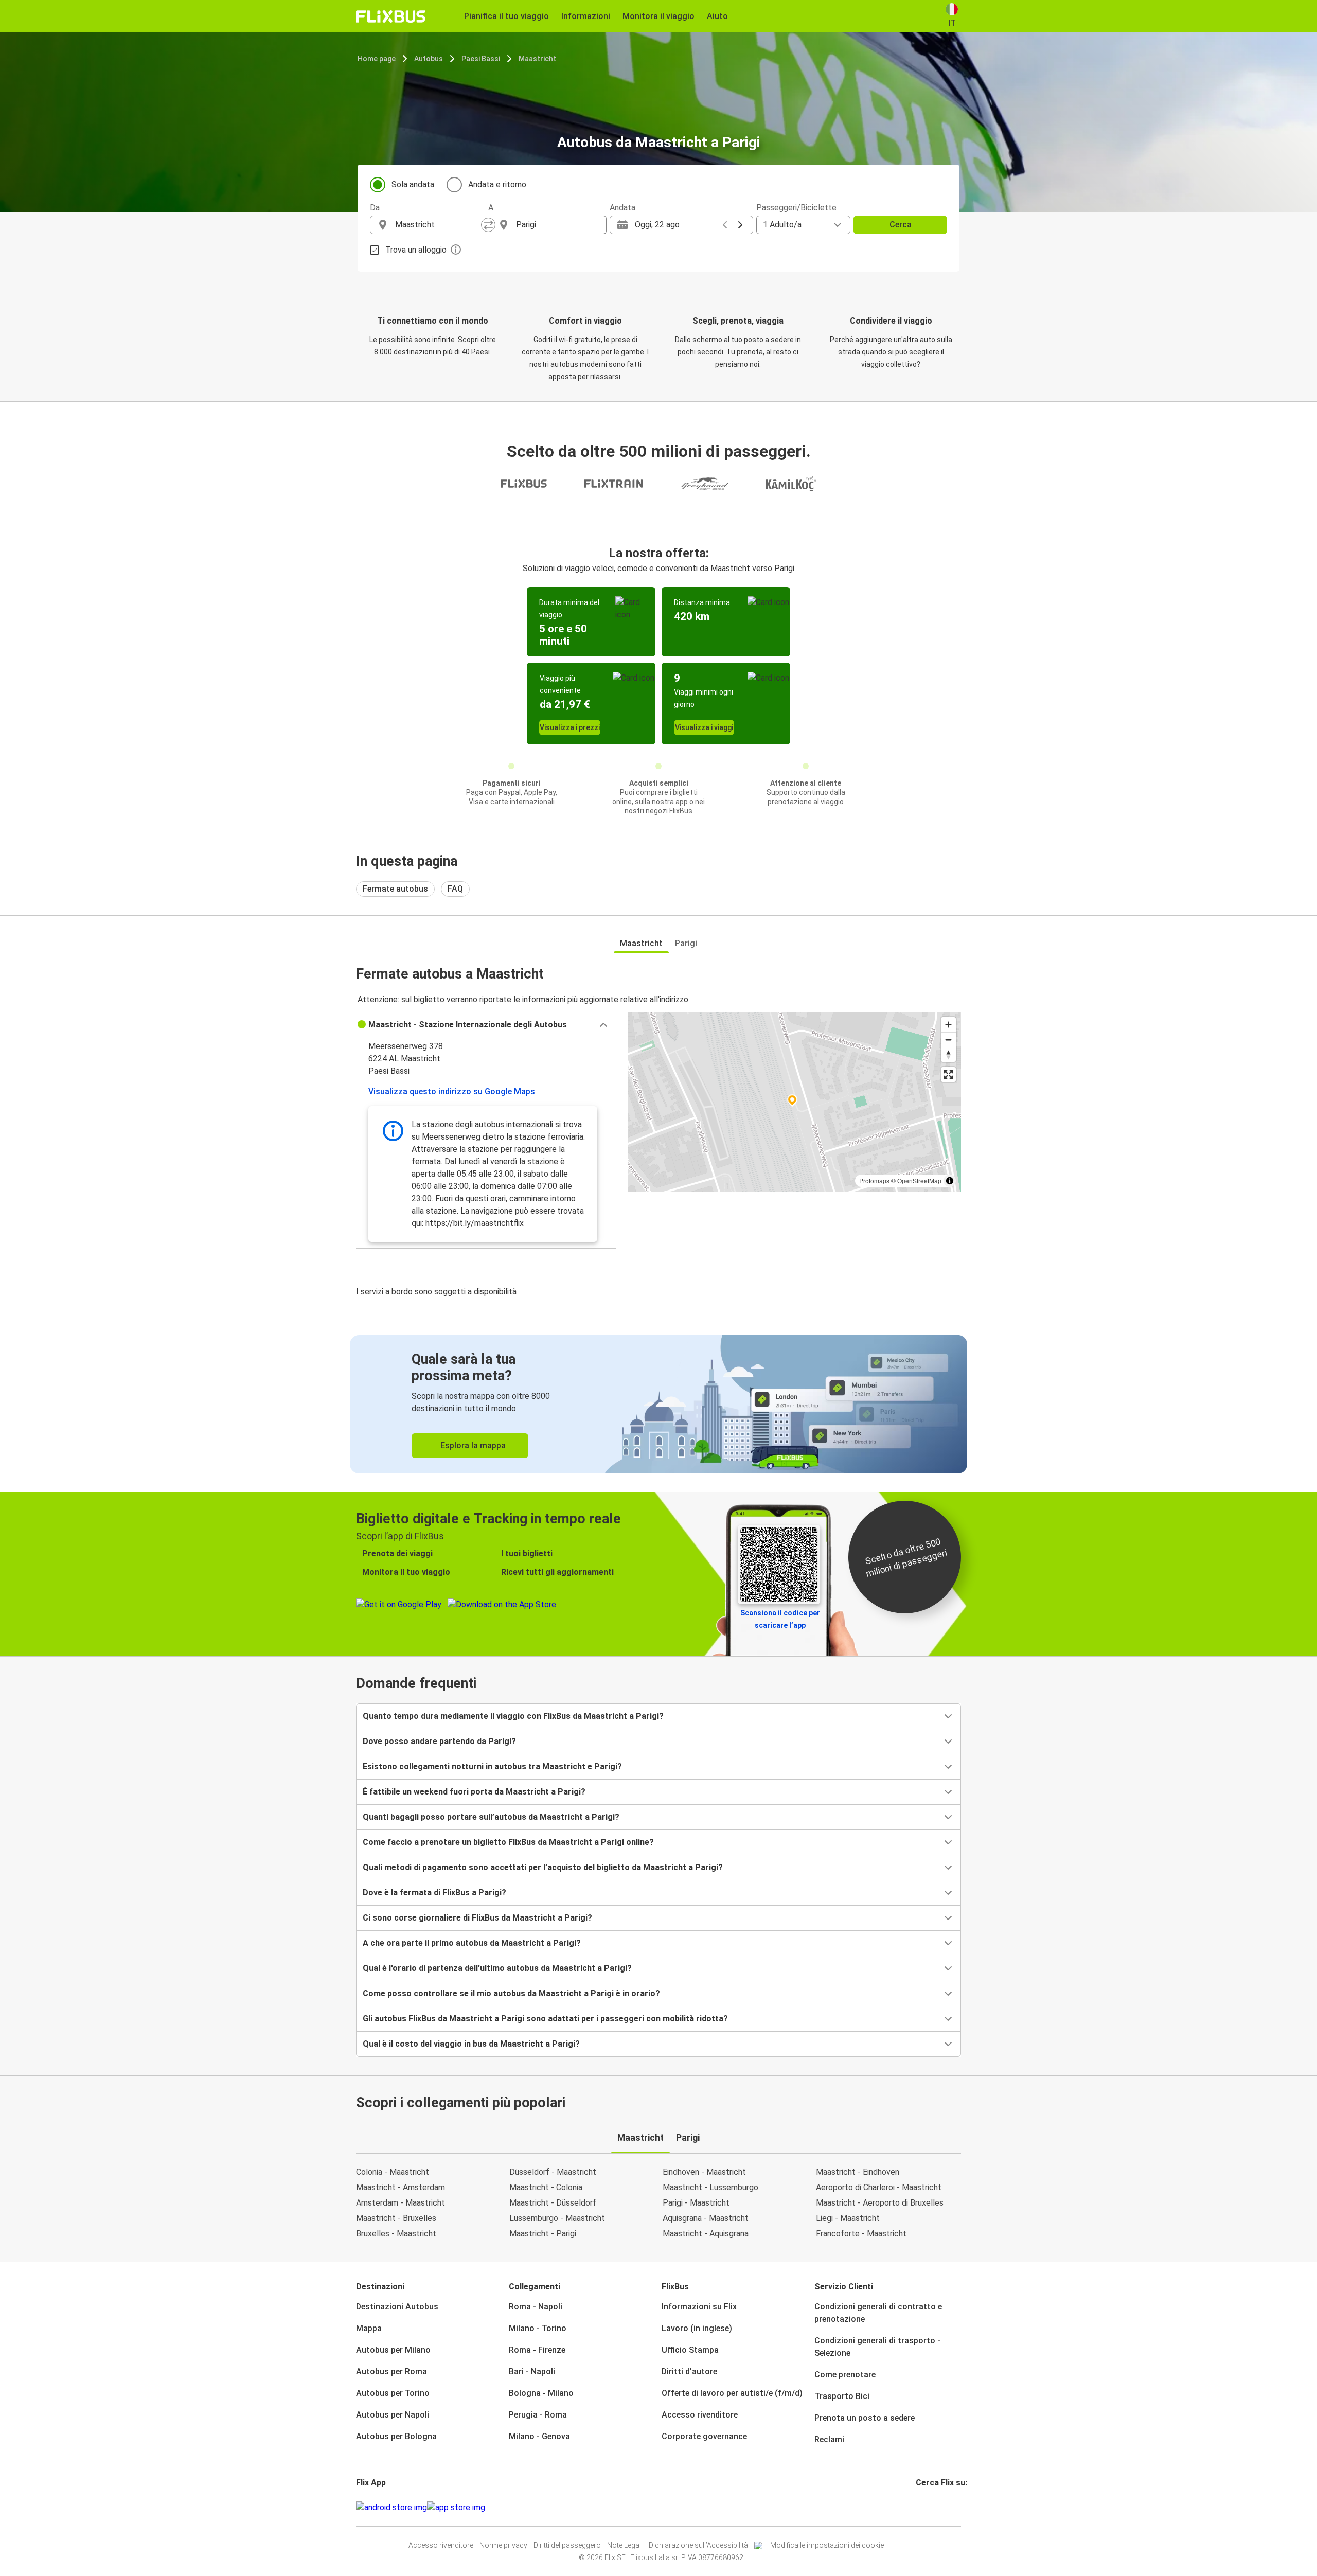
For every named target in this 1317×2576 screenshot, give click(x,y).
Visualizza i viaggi (704, 727)
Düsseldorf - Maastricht (553, 2172)
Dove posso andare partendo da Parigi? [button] (439, 1741)
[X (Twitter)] (930, 2507)
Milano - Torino (538, 2328)
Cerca (901, 225)
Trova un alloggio (416, 250)
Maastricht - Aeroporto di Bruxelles (880, 2203)
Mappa (369, 2328)
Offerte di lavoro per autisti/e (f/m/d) (732, 2393)
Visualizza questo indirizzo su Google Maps (452, 1091)
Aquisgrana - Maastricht (706, 2218)
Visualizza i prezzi (570, 727)
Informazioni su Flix (699, 2307)
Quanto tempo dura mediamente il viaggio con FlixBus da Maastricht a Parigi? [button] (513, 1716)
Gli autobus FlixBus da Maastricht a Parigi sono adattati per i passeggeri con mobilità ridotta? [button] (545, 2019)
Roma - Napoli (536, 2307)
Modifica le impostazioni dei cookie (827, 2545)
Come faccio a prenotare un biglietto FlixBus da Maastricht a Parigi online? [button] (508, 1842)
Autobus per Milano (393, 2350)
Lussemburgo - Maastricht (557, 2218)
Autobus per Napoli (393, 2415)
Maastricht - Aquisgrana (706, 2234)
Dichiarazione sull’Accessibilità (698, 2545)
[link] (658, 1404)
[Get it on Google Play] (391, 2508)
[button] (486, 1025)
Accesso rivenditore (700, 2415)
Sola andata (413, 184)
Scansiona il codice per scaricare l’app (780, 1619)
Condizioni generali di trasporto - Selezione (877, 2347)
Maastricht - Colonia (546, 2187)
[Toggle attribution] (950, 1181)
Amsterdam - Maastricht (401, 2203)
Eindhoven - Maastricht (704, 2172)
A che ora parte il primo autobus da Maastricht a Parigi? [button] (472, 1943)
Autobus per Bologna (396, 2436)
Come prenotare (845, 2375)
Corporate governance (704, 2436)
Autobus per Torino (393, 2393)
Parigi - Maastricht (696, 2203)
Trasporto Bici (842, 2396)
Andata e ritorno (497, 184)
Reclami (829, 2439)
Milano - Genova (539, 2436)
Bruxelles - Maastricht (396, 2234)
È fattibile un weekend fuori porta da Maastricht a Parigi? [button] (474, 1792)
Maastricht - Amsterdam (401, 2187)
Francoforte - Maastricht (861, 2234)
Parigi (686, 943)
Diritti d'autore (689, 2371)
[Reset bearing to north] (948, 1054)
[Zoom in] (948, 1025)
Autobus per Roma (391, 2371)
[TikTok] (933, 2507)
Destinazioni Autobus (397, 2307)
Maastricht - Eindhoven (858, 2172)
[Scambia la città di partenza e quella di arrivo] (488, 225)
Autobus (429, 59)
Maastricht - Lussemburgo (710, 2187)
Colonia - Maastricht (393, 2172)
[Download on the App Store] (456, 2508)
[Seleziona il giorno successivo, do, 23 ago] (740, 225)
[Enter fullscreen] (948, 1074)
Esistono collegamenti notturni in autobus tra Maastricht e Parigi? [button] (492, 1766)
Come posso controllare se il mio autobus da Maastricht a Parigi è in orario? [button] (511, 1993)
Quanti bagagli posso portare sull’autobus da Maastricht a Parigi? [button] (491, 1817)
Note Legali (625, 2545)
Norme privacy (503, 2545)
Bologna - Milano (541, 2393)
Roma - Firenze (537, 2350)
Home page (377, 59)
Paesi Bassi (481, 59)
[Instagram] (920, 2507)
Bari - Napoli (532, 2371)
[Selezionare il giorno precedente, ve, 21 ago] (725, 225)
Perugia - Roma (538, 2415)
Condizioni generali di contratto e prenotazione (878, 2313)
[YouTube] (923, 2507)
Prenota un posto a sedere (865, 2418)
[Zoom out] (948, 1040)
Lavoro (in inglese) (697, 2328)
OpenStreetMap (919, 1180)
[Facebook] (917, 2507)
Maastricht (537, 59)
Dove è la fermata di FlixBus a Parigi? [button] (434, 1893)
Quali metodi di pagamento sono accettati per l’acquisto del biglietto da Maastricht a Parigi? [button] (543, 1867)
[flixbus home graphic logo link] (391, 16)
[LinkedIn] (927, 2507)
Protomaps (874, 1180)
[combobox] (438, 225)
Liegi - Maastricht (848, 2218)
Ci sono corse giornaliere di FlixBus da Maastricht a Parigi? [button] (477, 1918)
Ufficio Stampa (690, 2350)
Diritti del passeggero (567, 2545)
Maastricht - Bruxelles (396, 2218)
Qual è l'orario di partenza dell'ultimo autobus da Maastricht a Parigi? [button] (497, 1968)
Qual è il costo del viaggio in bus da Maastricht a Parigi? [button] (471, 2044)
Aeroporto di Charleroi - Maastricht (879, 2187)
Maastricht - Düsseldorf (553, 2203)
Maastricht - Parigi (543, 2234)
